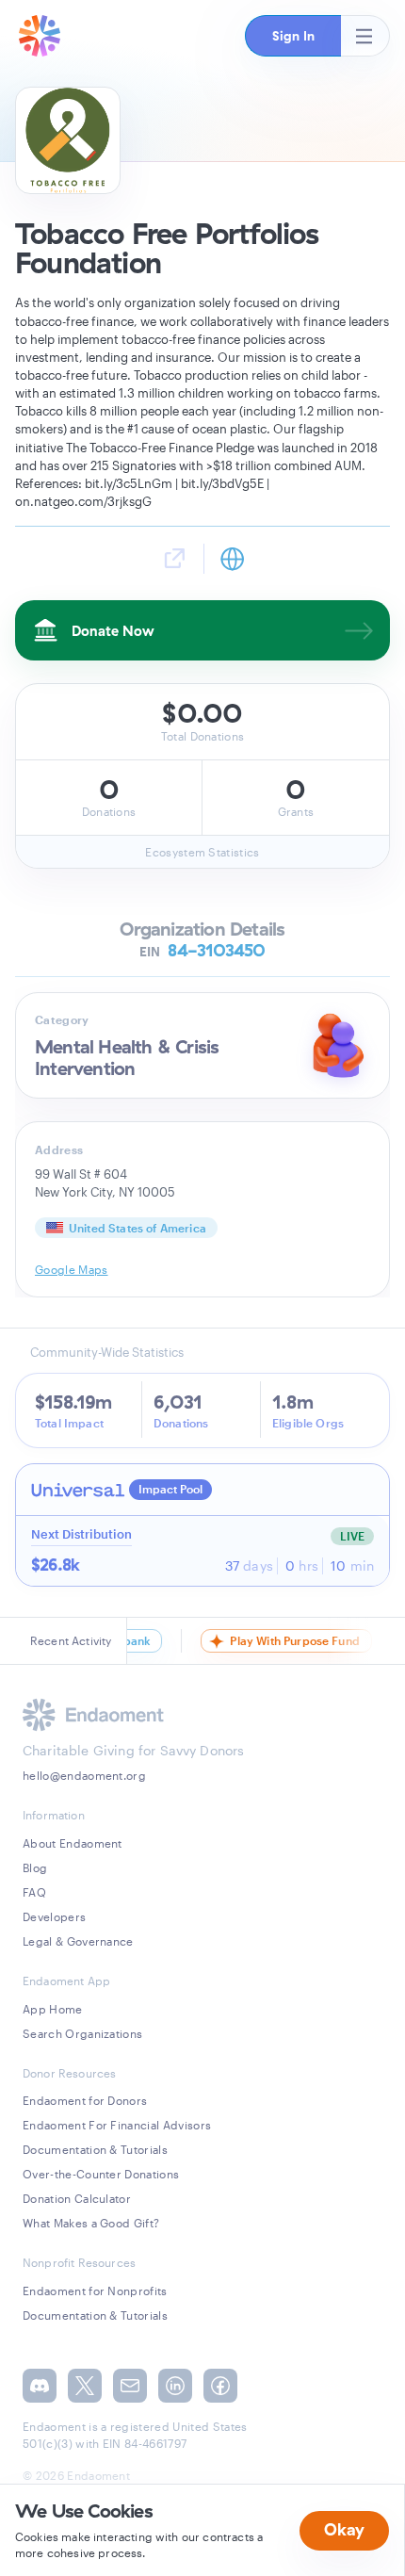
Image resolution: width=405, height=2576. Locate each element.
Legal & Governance (78, 1941)
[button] (293, 36)
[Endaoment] (40, 36)
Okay (344, 2529)
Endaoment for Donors (85, 2100)
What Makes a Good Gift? (91, 2223)
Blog (35, 1867)
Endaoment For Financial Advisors (117, 2125)
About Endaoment (73, 1843)
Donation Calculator (77, 2198)
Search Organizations (82, 2033)
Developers (54, 1916)
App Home (53, 2009)
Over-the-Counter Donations (101, 2174)
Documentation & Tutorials (95, 2149)
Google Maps (72, 1269)
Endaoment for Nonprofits (95, 2291)
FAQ (34, 1892)
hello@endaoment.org (84, 1775)
